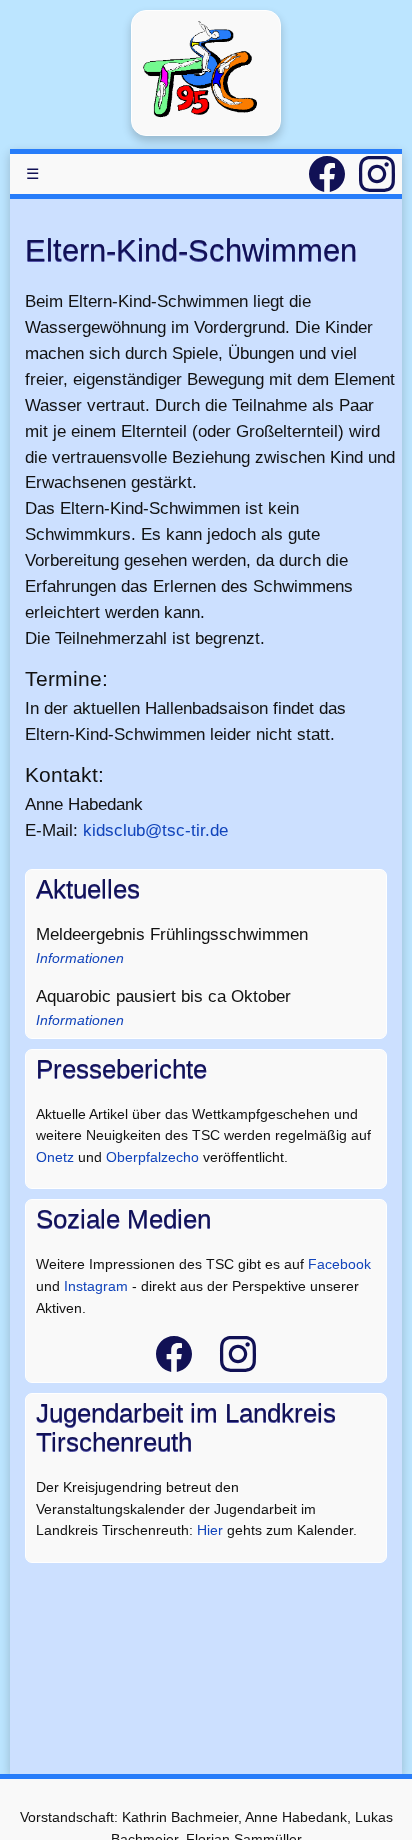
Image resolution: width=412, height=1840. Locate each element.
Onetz (55, 1157)
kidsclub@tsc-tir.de (155, 830)
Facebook (339, 1264)
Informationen (80, 958)
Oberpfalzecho (152, 1157)
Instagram (96, 1286)
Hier (210, 1530)
